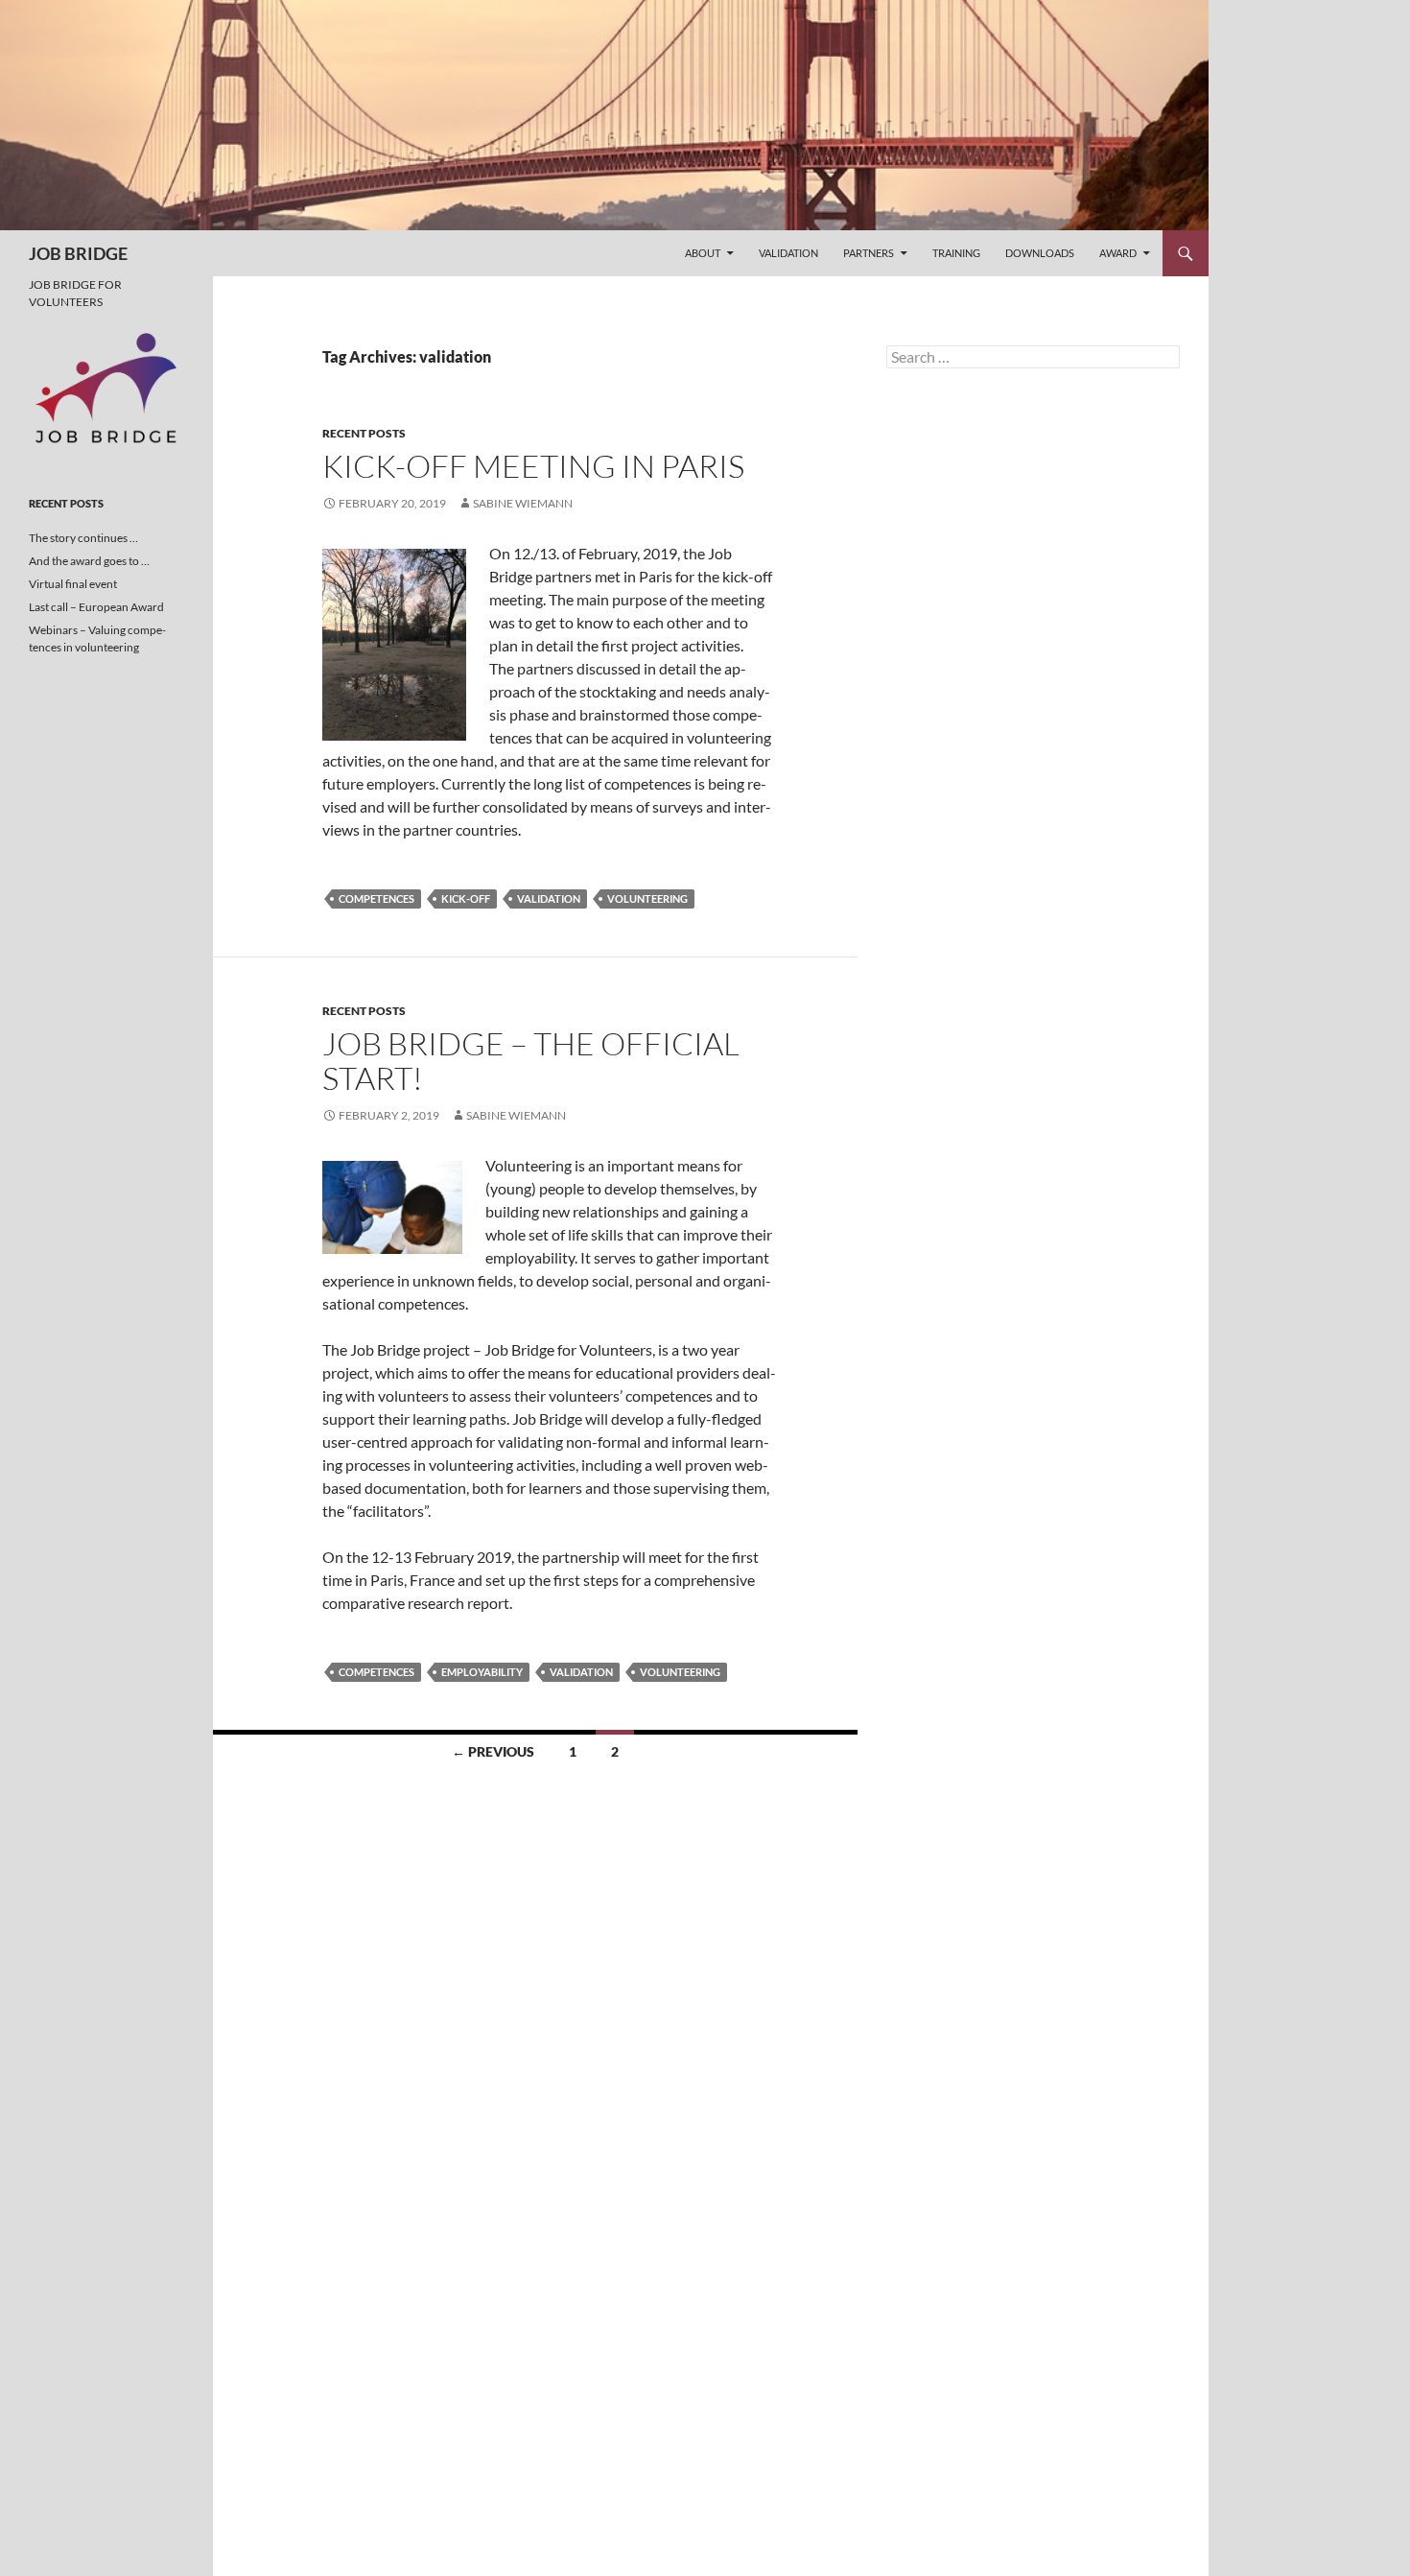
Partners (869, 253)
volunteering (647, 898)
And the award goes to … (89, 561)
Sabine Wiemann (523, 503)
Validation (788, 253)
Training (956, 253)
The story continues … (83, 538)
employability (482, 1672)
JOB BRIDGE (78, 253)
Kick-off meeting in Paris (533, 466)
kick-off (466, 898)
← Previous (493, 1751)
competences (376, 898)
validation (549, 898)
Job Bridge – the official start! (531, 1061)
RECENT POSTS (364, 433)
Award (1118, 253)
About (703, 253)
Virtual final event (73, 584)
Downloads (1040, 253)
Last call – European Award (96, 607)
